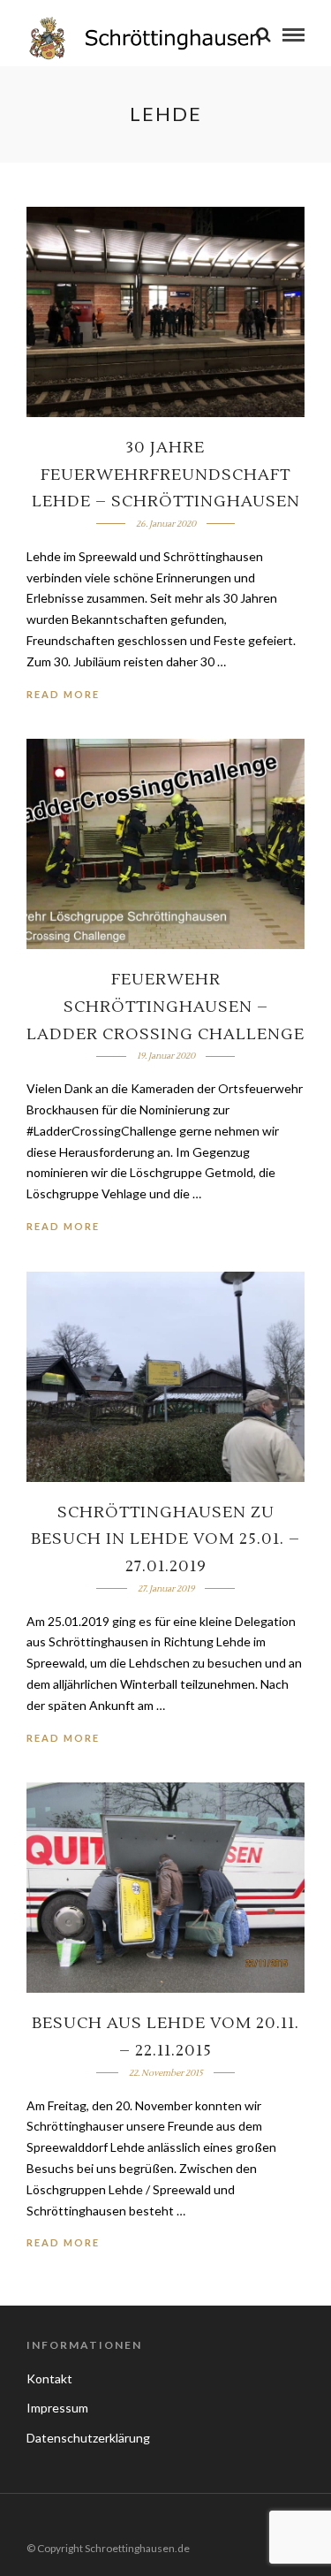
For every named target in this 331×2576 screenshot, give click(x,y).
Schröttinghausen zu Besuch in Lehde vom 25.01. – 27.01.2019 (165, 1539)
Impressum (57, 2408)
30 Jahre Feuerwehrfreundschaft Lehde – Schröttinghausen (166, 475)
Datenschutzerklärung (88, 2438)
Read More (63, 694)
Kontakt (49, 2378)
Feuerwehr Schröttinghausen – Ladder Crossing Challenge (165, 1007)
